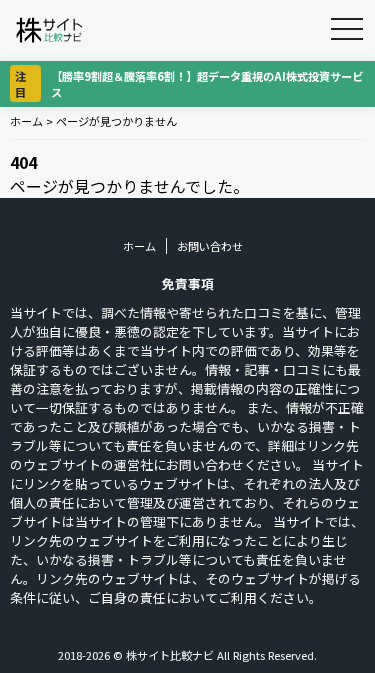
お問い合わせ (210, 246)
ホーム (26, 121)
